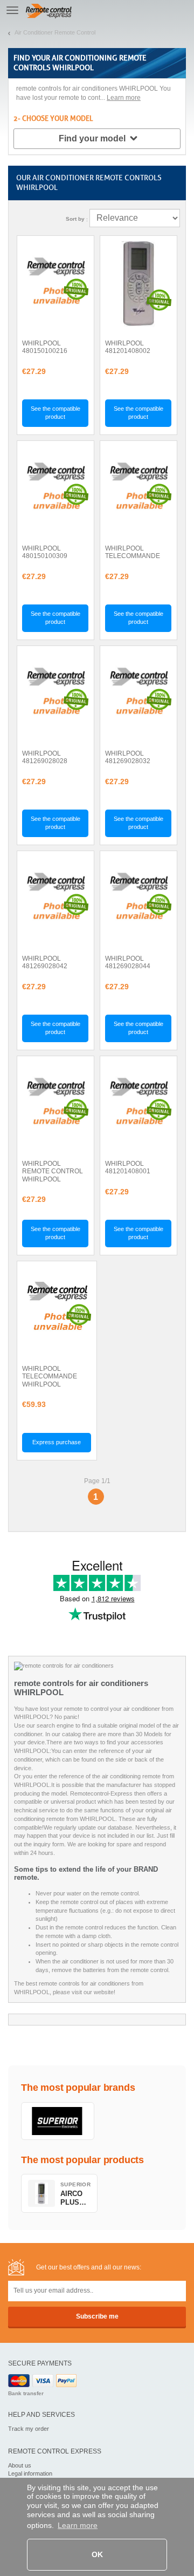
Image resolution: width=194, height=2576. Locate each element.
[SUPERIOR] (58, 2121)
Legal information (30, 2473)
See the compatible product (56, 413)
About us (20, 2465)
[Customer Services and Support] (156, 10)
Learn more (124, 98)
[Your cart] (181, 10)
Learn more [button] (78, 2525)
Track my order (29, 2429)
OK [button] (97, 2554)
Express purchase (57, 1442)
